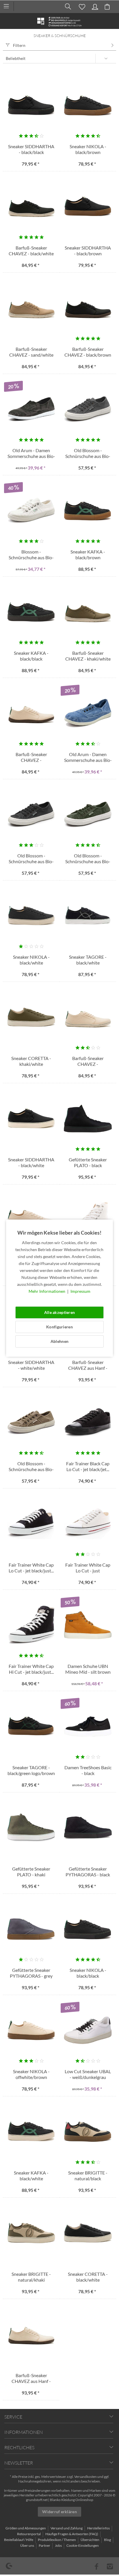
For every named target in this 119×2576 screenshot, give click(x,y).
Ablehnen (59, 1341)
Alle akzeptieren (59, 1312)
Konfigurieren (59, 1327)
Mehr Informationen (47, 1291)
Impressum (80, 1291)
